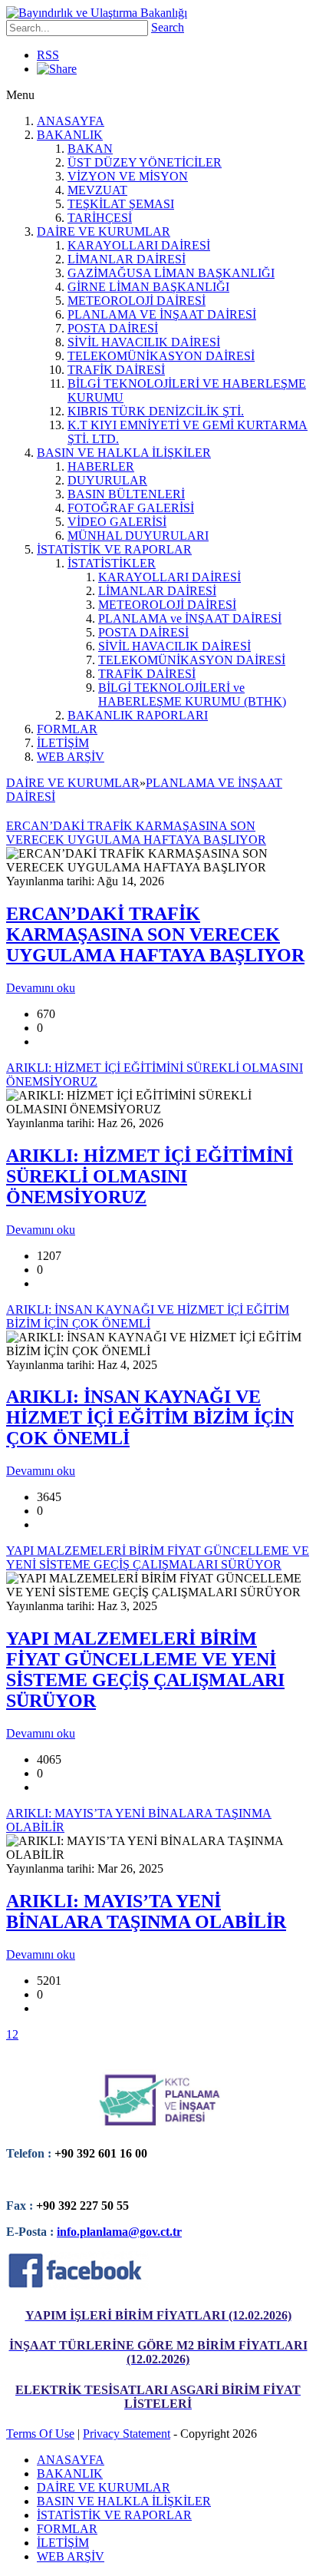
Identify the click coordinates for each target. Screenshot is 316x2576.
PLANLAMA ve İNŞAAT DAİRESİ (190, 618)
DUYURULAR (107, 480)
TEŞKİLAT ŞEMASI (121, 204)
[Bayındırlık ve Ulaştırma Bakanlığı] (97, 13)
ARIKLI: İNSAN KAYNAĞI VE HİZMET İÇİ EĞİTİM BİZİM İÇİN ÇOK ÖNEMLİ (150, 1417)
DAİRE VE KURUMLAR (104, 231)
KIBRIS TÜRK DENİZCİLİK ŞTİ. (156, 411)
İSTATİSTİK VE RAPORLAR (114, 549)
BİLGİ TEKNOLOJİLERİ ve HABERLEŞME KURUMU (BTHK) (192, 694)
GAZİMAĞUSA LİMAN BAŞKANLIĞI (171, 273)
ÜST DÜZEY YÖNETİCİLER (145, 162)
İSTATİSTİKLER (112, 563)
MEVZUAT (97, 190)
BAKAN (90, 149)
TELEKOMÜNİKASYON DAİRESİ (161, 356)
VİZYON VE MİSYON (128, 176)
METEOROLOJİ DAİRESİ (137, 301)
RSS (48, 55)
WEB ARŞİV (71, 757)
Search (168, 27)
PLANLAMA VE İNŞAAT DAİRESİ (162, 314)
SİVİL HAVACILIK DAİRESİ (144, 342)
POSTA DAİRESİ (113, 328)
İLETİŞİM (63, 743)
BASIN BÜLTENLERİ (126, 494)
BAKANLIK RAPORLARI (138, 715)
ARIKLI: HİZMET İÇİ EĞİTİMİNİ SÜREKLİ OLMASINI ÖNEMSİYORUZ (150, 1176)
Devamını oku (41, 988)
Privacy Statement (127, 2434)
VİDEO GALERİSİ (117, 522)
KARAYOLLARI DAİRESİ (139, 245)
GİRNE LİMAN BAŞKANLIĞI (148, 287)
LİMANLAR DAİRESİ (127, 259)
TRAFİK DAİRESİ (116, 370)
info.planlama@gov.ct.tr (119, 2232)
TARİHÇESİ (100, 218)
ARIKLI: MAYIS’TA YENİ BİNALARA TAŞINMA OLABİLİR (146, 1911)
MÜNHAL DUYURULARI (138, 536)
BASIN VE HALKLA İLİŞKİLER (124, 453)
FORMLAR (67, 729)
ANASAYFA (71, 121)
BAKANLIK (70, 135)
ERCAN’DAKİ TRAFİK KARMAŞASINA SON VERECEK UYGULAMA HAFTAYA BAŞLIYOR (155, 934)
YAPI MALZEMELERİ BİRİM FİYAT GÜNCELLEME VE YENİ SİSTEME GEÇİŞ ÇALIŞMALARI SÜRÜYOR (145, 1670)
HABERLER (101, 466)
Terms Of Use (40, 2434)
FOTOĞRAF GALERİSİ (131, 508)
